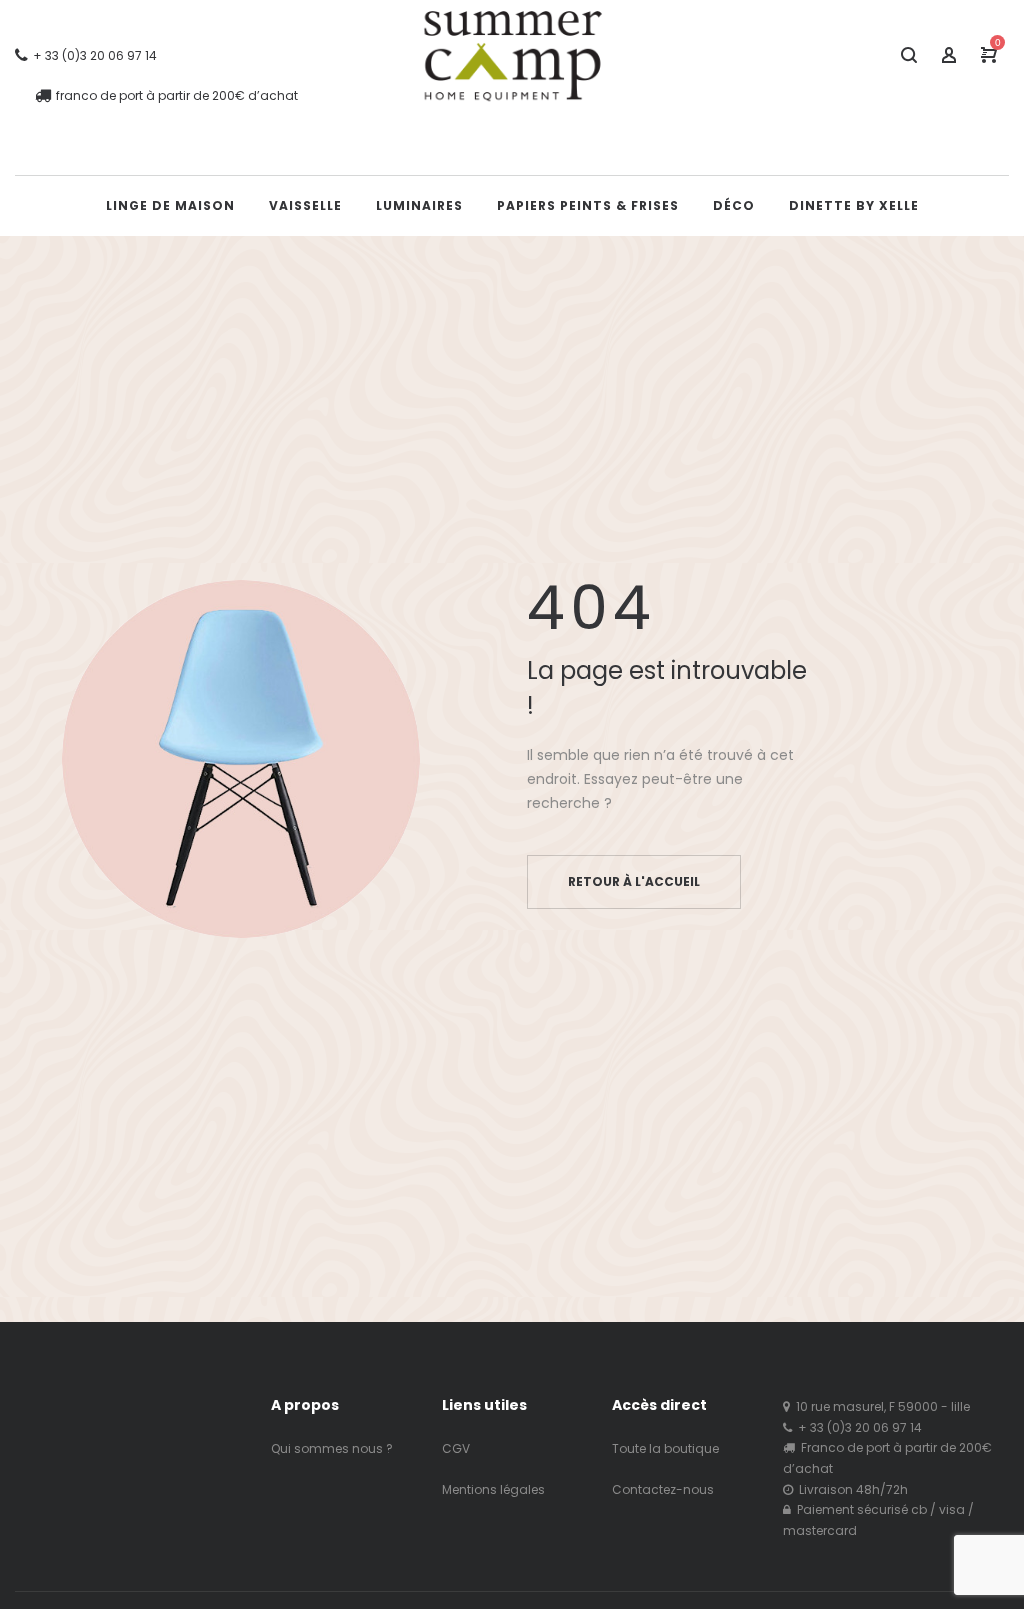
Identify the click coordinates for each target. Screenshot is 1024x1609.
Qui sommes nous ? (332, 1448)
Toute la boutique (665, 1448)
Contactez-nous (663, 1489)
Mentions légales (493, 1489)
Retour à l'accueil (634, 881)
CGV (456, 1448)
